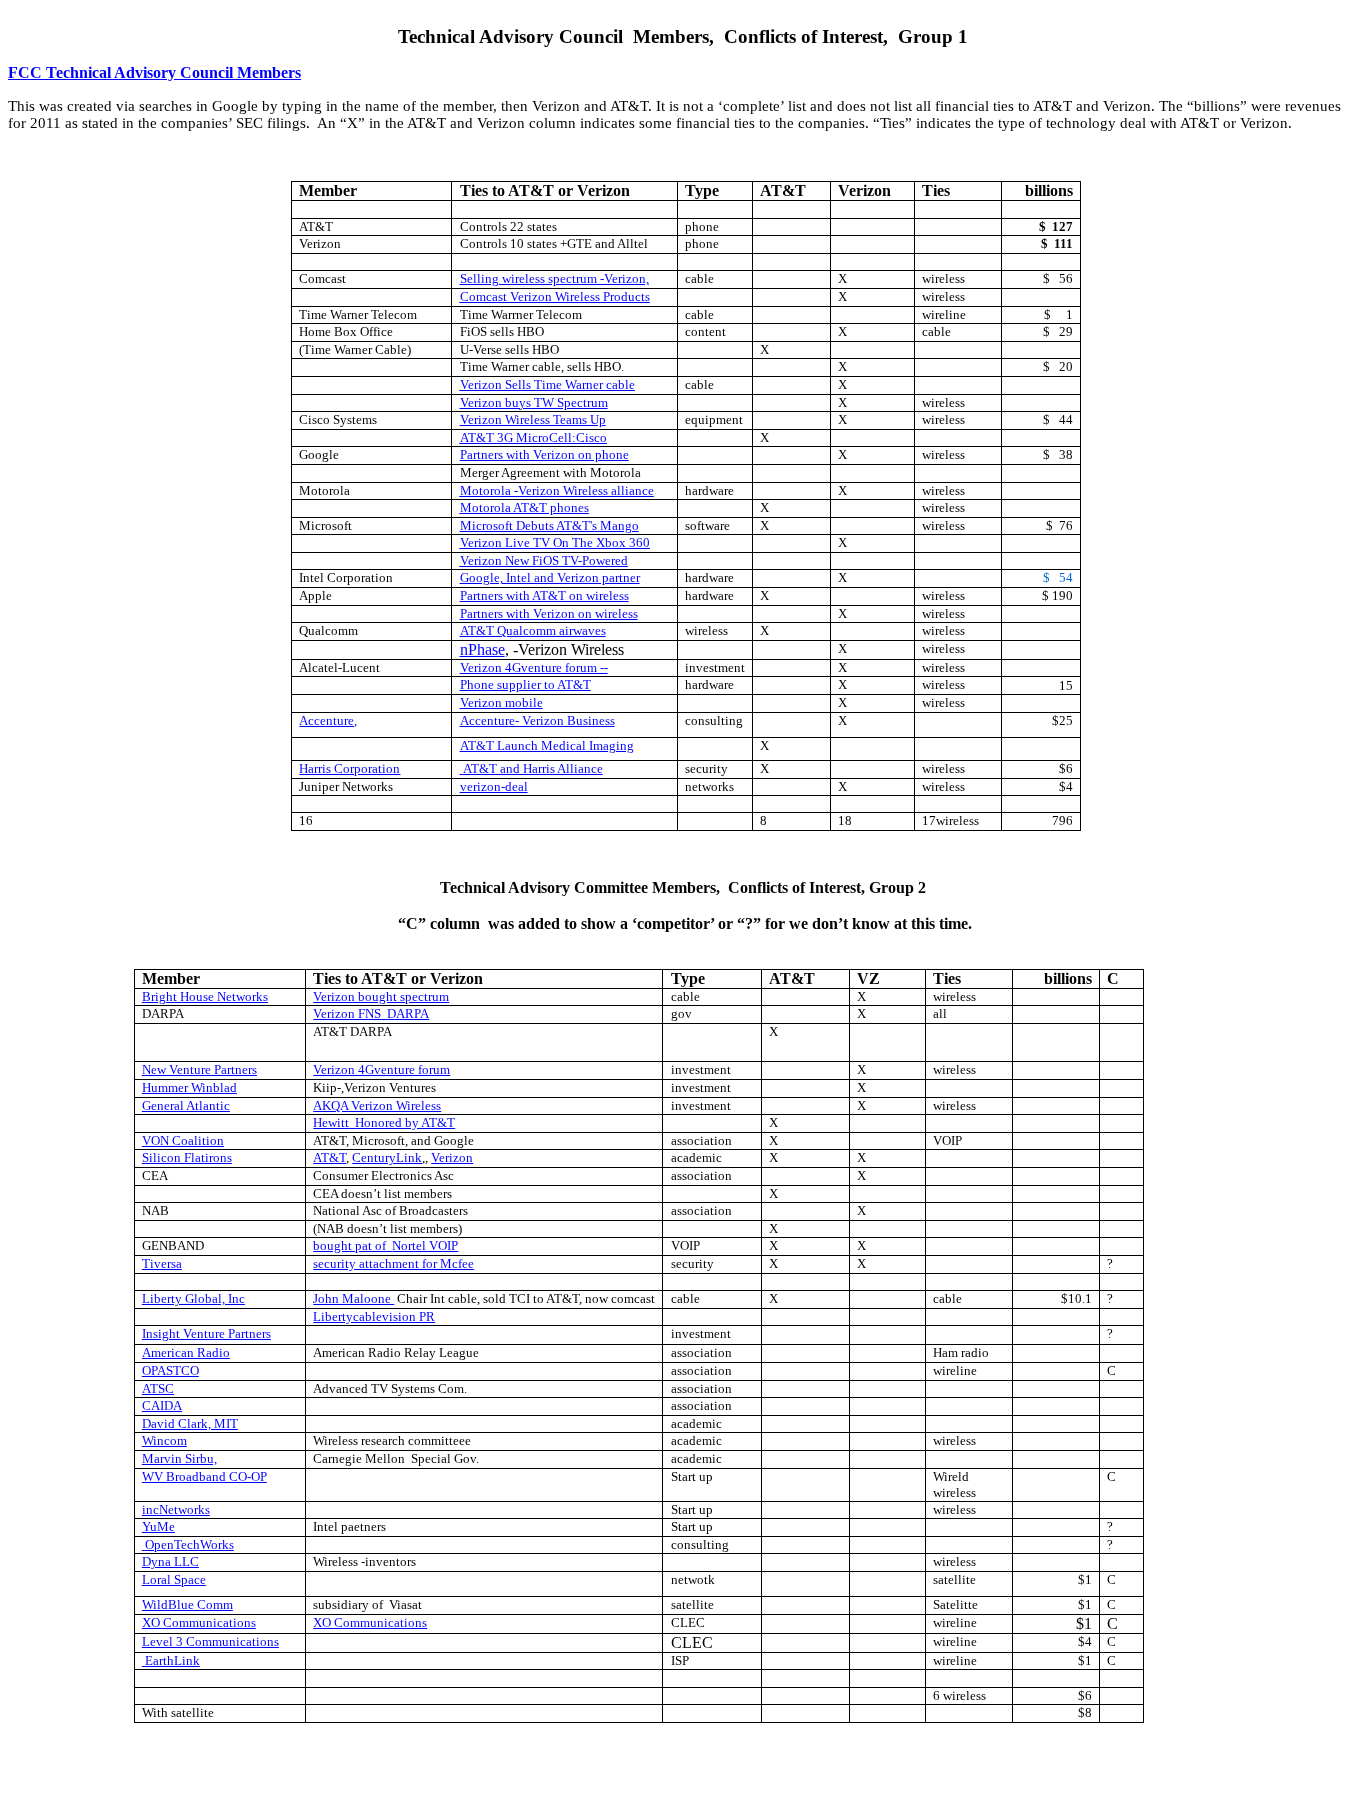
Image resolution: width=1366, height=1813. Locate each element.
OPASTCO (170, 1370)
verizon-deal (494, 786)
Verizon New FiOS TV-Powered (544, 560)
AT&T (329, 1157)
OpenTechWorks (189, 1544)
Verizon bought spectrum (381, 996)
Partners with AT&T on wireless (544, 595)
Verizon (452, 1157)
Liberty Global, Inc (193, 1298)
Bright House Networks (205, 996)
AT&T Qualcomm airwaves (533, 630)
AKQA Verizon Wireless (377, 1105)
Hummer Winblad (189, 1087)
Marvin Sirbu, (179, 1458)
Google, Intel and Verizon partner (550, 577)
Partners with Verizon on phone (544, 454)
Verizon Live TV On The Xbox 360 (555, 542)
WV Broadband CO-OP (204, 1476)
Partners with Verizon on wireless (549, 613)
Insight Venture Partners (206, 1333)
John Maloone (353, 1298)
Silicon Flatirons (187, 1157)
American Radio (186, 1352)
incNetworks (176, 1509)
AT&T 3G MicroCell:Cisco (533, 437)
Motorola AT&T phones (524, 507)
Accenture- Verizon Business (537, 720)
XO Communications (199, 1622)
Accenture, (328, 720)
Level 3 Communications (210, 1641)
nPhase (482, 649)
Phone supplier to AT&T (525, 684)
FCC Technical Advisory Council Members (154, 72)
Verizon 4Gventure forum (381, 1069)
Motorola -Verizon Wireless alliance (557, 490)
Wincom (164, 1440)
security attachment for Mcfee (393, 1263)
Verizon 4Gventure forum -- (534, 667)
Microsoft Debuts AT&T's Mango (549, 525)
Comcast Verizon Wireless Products (555, 296)
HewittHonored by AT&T (384, 1122)
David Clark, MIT (190, 1423)
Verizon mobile (501, 702)
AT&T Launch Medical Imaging (547, 745)
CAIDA (162, 1405)
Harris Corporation (349, 768)
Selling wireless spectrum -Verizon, (554, 278)
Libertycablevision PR (374, 1316)
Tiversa (162, 1263)
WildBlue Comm (187, 1604)
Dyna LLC (170, 1561)
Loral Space (174, 1579)
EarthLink (172, 1660)
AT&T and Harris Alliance (533, 768)
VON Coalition (183, 1140)
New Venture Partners (199, 1069)
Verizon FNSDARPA (371, 1013)
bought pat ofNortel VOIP (385, 1245)
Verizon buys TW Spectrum (534, 402)
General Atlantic (186, 1105)
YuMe (158, 1526)
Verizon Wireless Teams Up (533, 419)
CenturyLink (387, 1157)
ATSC (158, 1388)
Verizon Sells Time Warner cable (547, 384)
